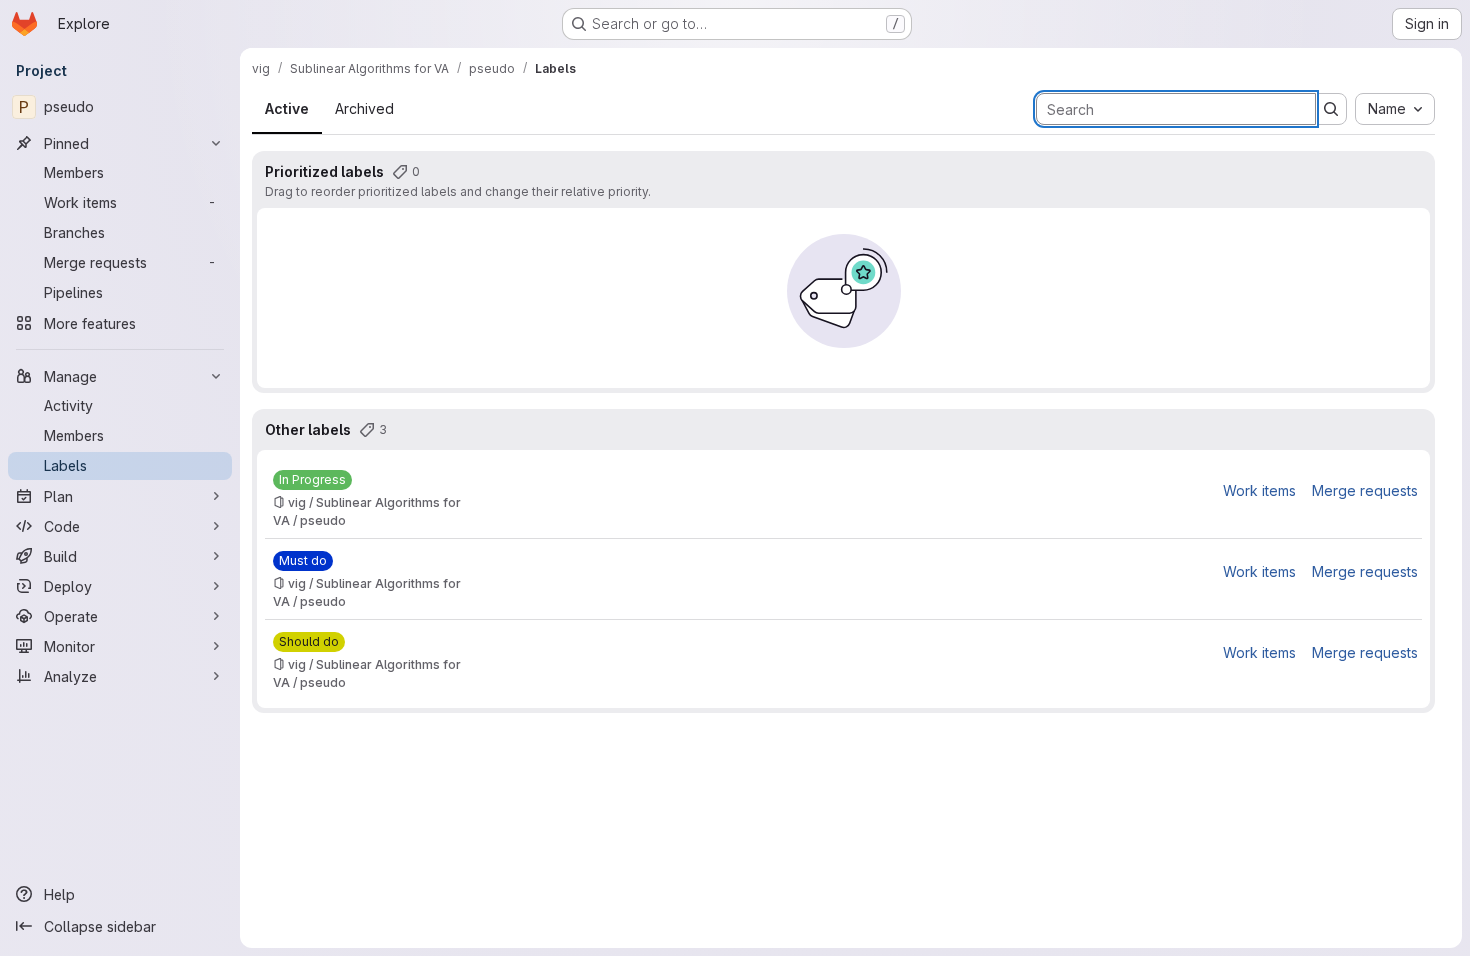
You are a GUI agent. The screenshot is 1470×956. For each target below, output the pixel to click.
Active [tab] (287, 108)
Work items (1259, 490)
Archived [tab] (364, 108)
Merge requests (1365, 490)
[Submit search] (1331, 109)
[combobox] (1395, 109)
